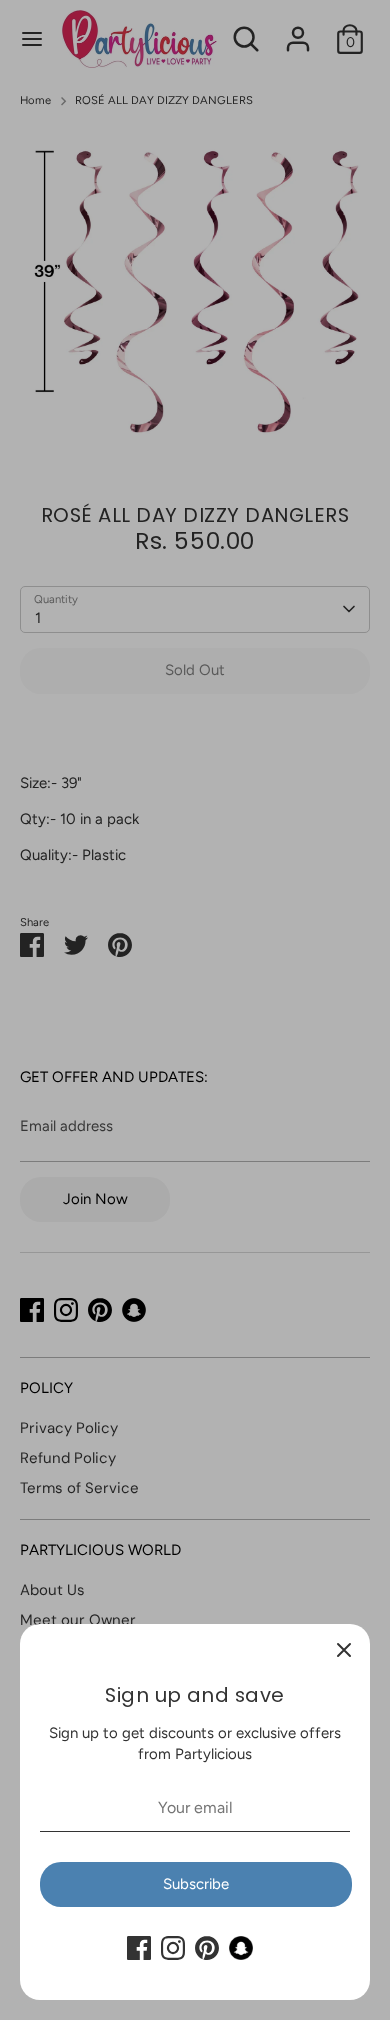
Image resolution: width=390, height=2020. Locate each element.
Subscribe (196, 1884)
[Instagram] (173, 1948)
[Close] (344, 1650)
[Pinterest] (207, 1948)
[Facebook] (139, 1948)
